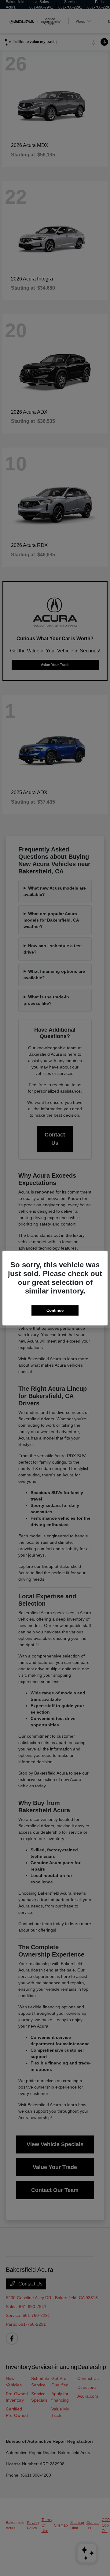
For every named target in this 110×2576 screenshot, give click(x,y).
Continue (55, 1310)
